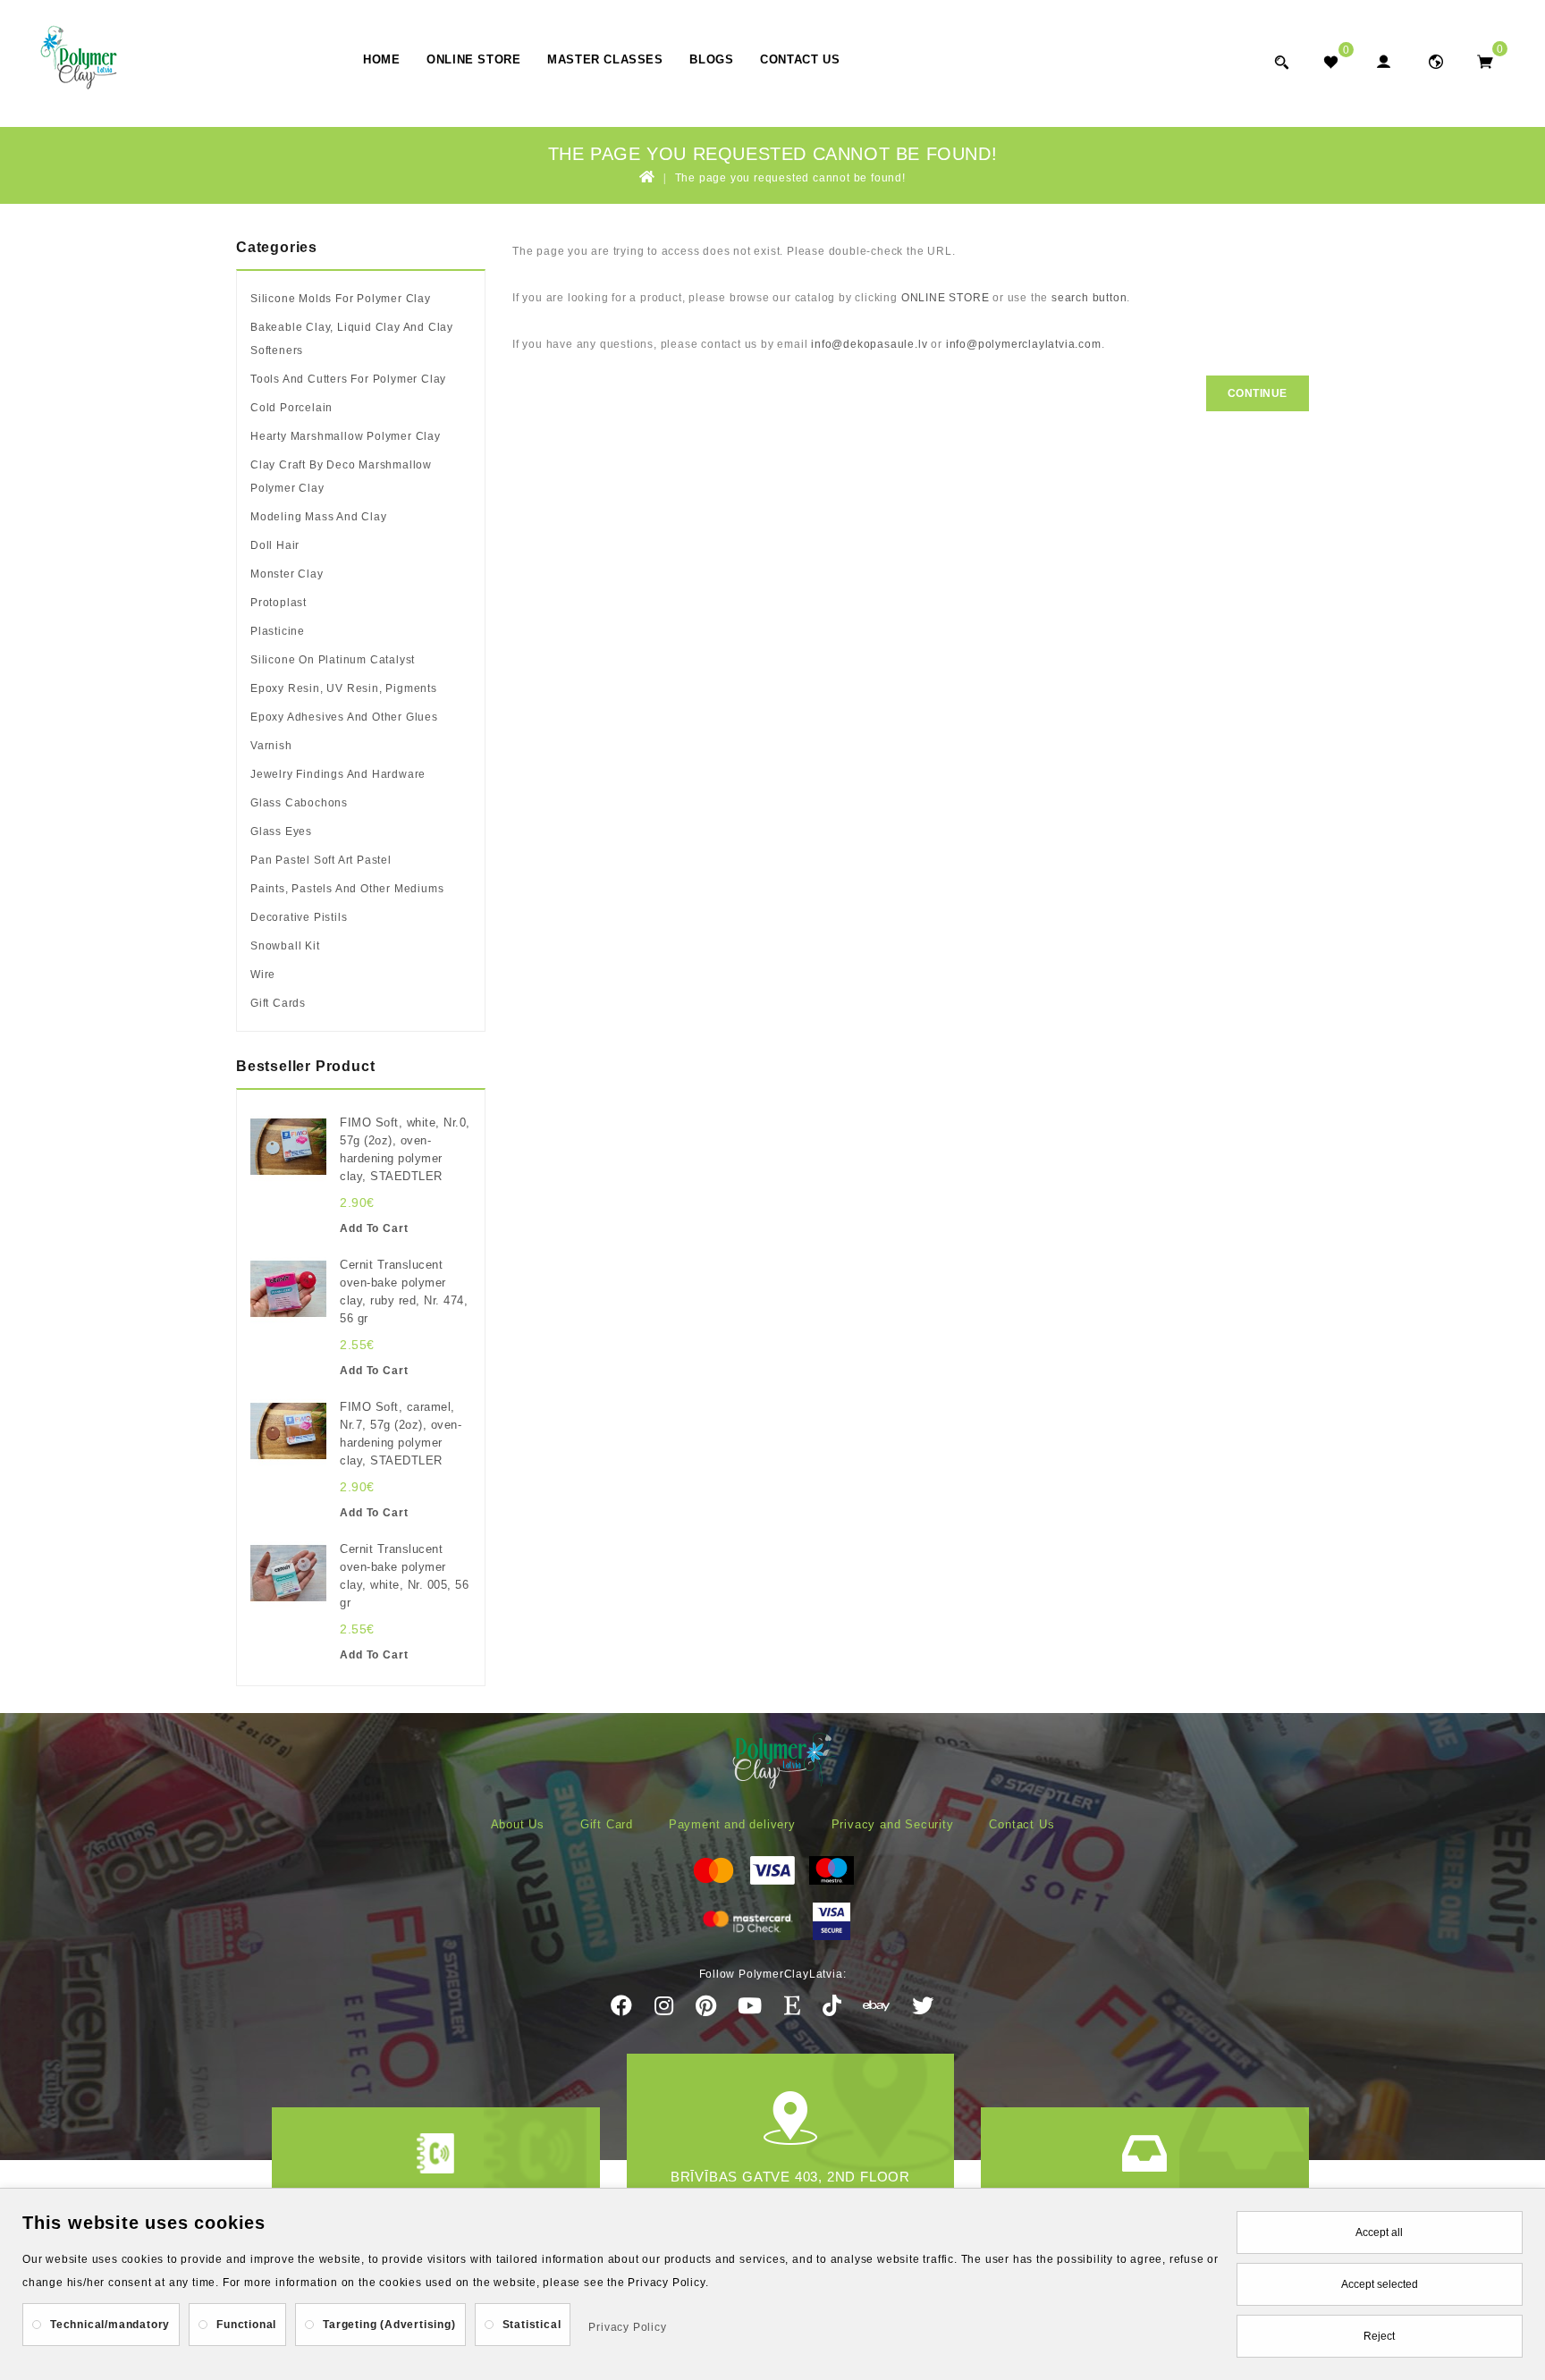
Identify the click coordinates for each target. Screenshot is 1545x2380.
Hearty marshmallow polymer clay (346, 436)
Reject (1379, 2336)
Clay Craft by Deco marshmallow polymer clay (341, 477)
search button (1089, 298)
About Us (518, 1824)
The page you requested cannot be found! (790, 178)
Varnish (271, 746)
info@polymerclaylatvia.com (1024, 344)
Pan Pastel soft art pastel (321, 860)
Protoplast (279, 603)
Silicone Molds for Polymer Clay (341, 299)
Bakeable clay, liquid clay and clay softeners (352, 339)
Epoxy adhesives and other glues (344, 717)
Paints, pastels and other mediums (347, 889)
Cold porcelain (291, 408)
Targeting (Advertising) (389, 2325)
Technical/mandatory (110, 2325)
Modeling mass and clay (319, 517)
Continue (1258, 393)
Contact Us (800, 59)
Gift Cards (278, 1003)
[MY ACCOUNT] (1435, 61)
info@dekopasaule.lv (869, 344)
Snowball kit (285, 946)
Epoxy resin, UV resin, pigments (344, 688)
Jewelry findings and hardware (338, 774)
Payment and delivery (732, 1824)
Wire (263, 975)
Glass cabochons (299, 803)
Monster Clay (287, 574)
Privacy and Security (893, 1824)
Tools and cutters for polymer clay (348, 379)
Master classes (605, 59)
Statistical (532, 2325)
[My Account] (1383, 61)
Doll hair (275, 545)
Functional (246, 2325)
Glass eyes (281, 831)
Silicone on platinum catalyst (333, 660)
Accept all (1379, 2232)
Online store (473, 59)
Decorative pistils (299, 917)
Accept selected (1380, 2284)
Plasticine (278, 631)
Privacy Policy (627, 2327)
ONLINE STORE (946, 298)
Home (381, 59)
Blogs (711, 59)
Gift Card (607, 1824)
